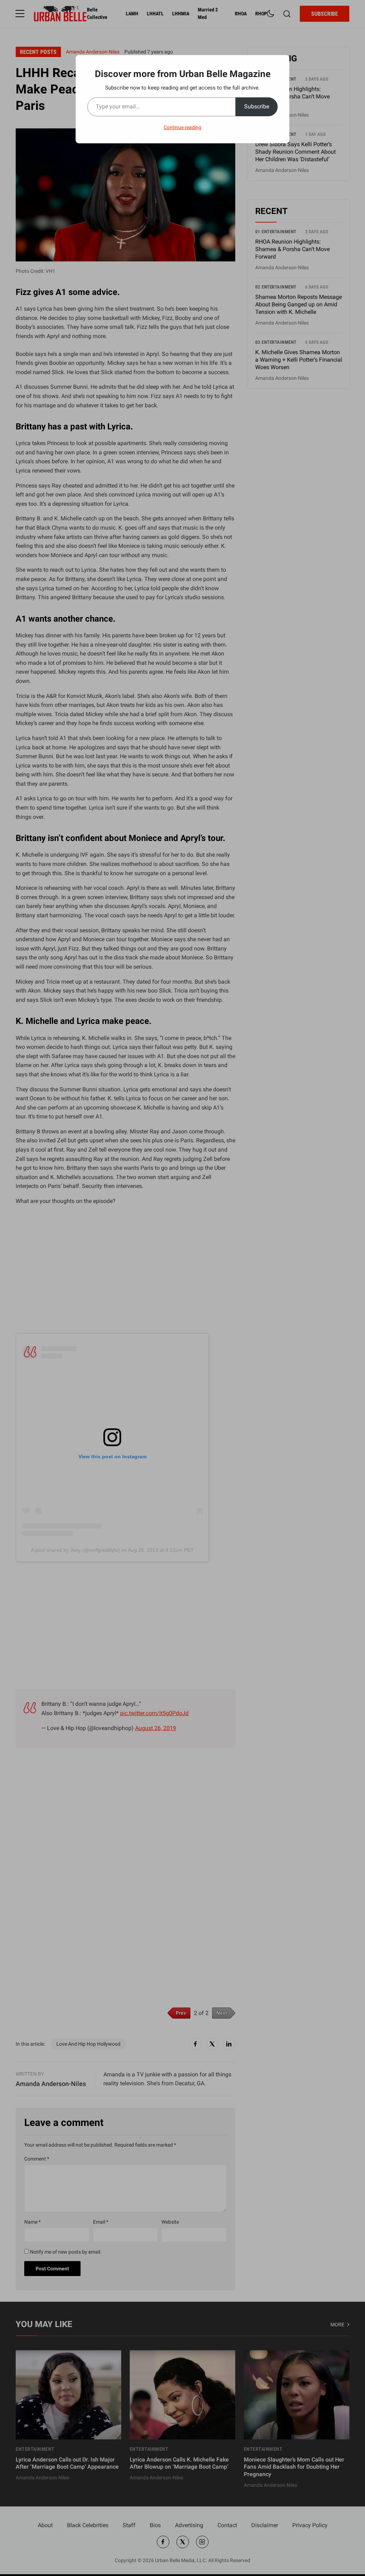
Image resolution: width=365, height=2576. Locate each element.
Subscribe (257, 106)
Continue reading (182, 127)
